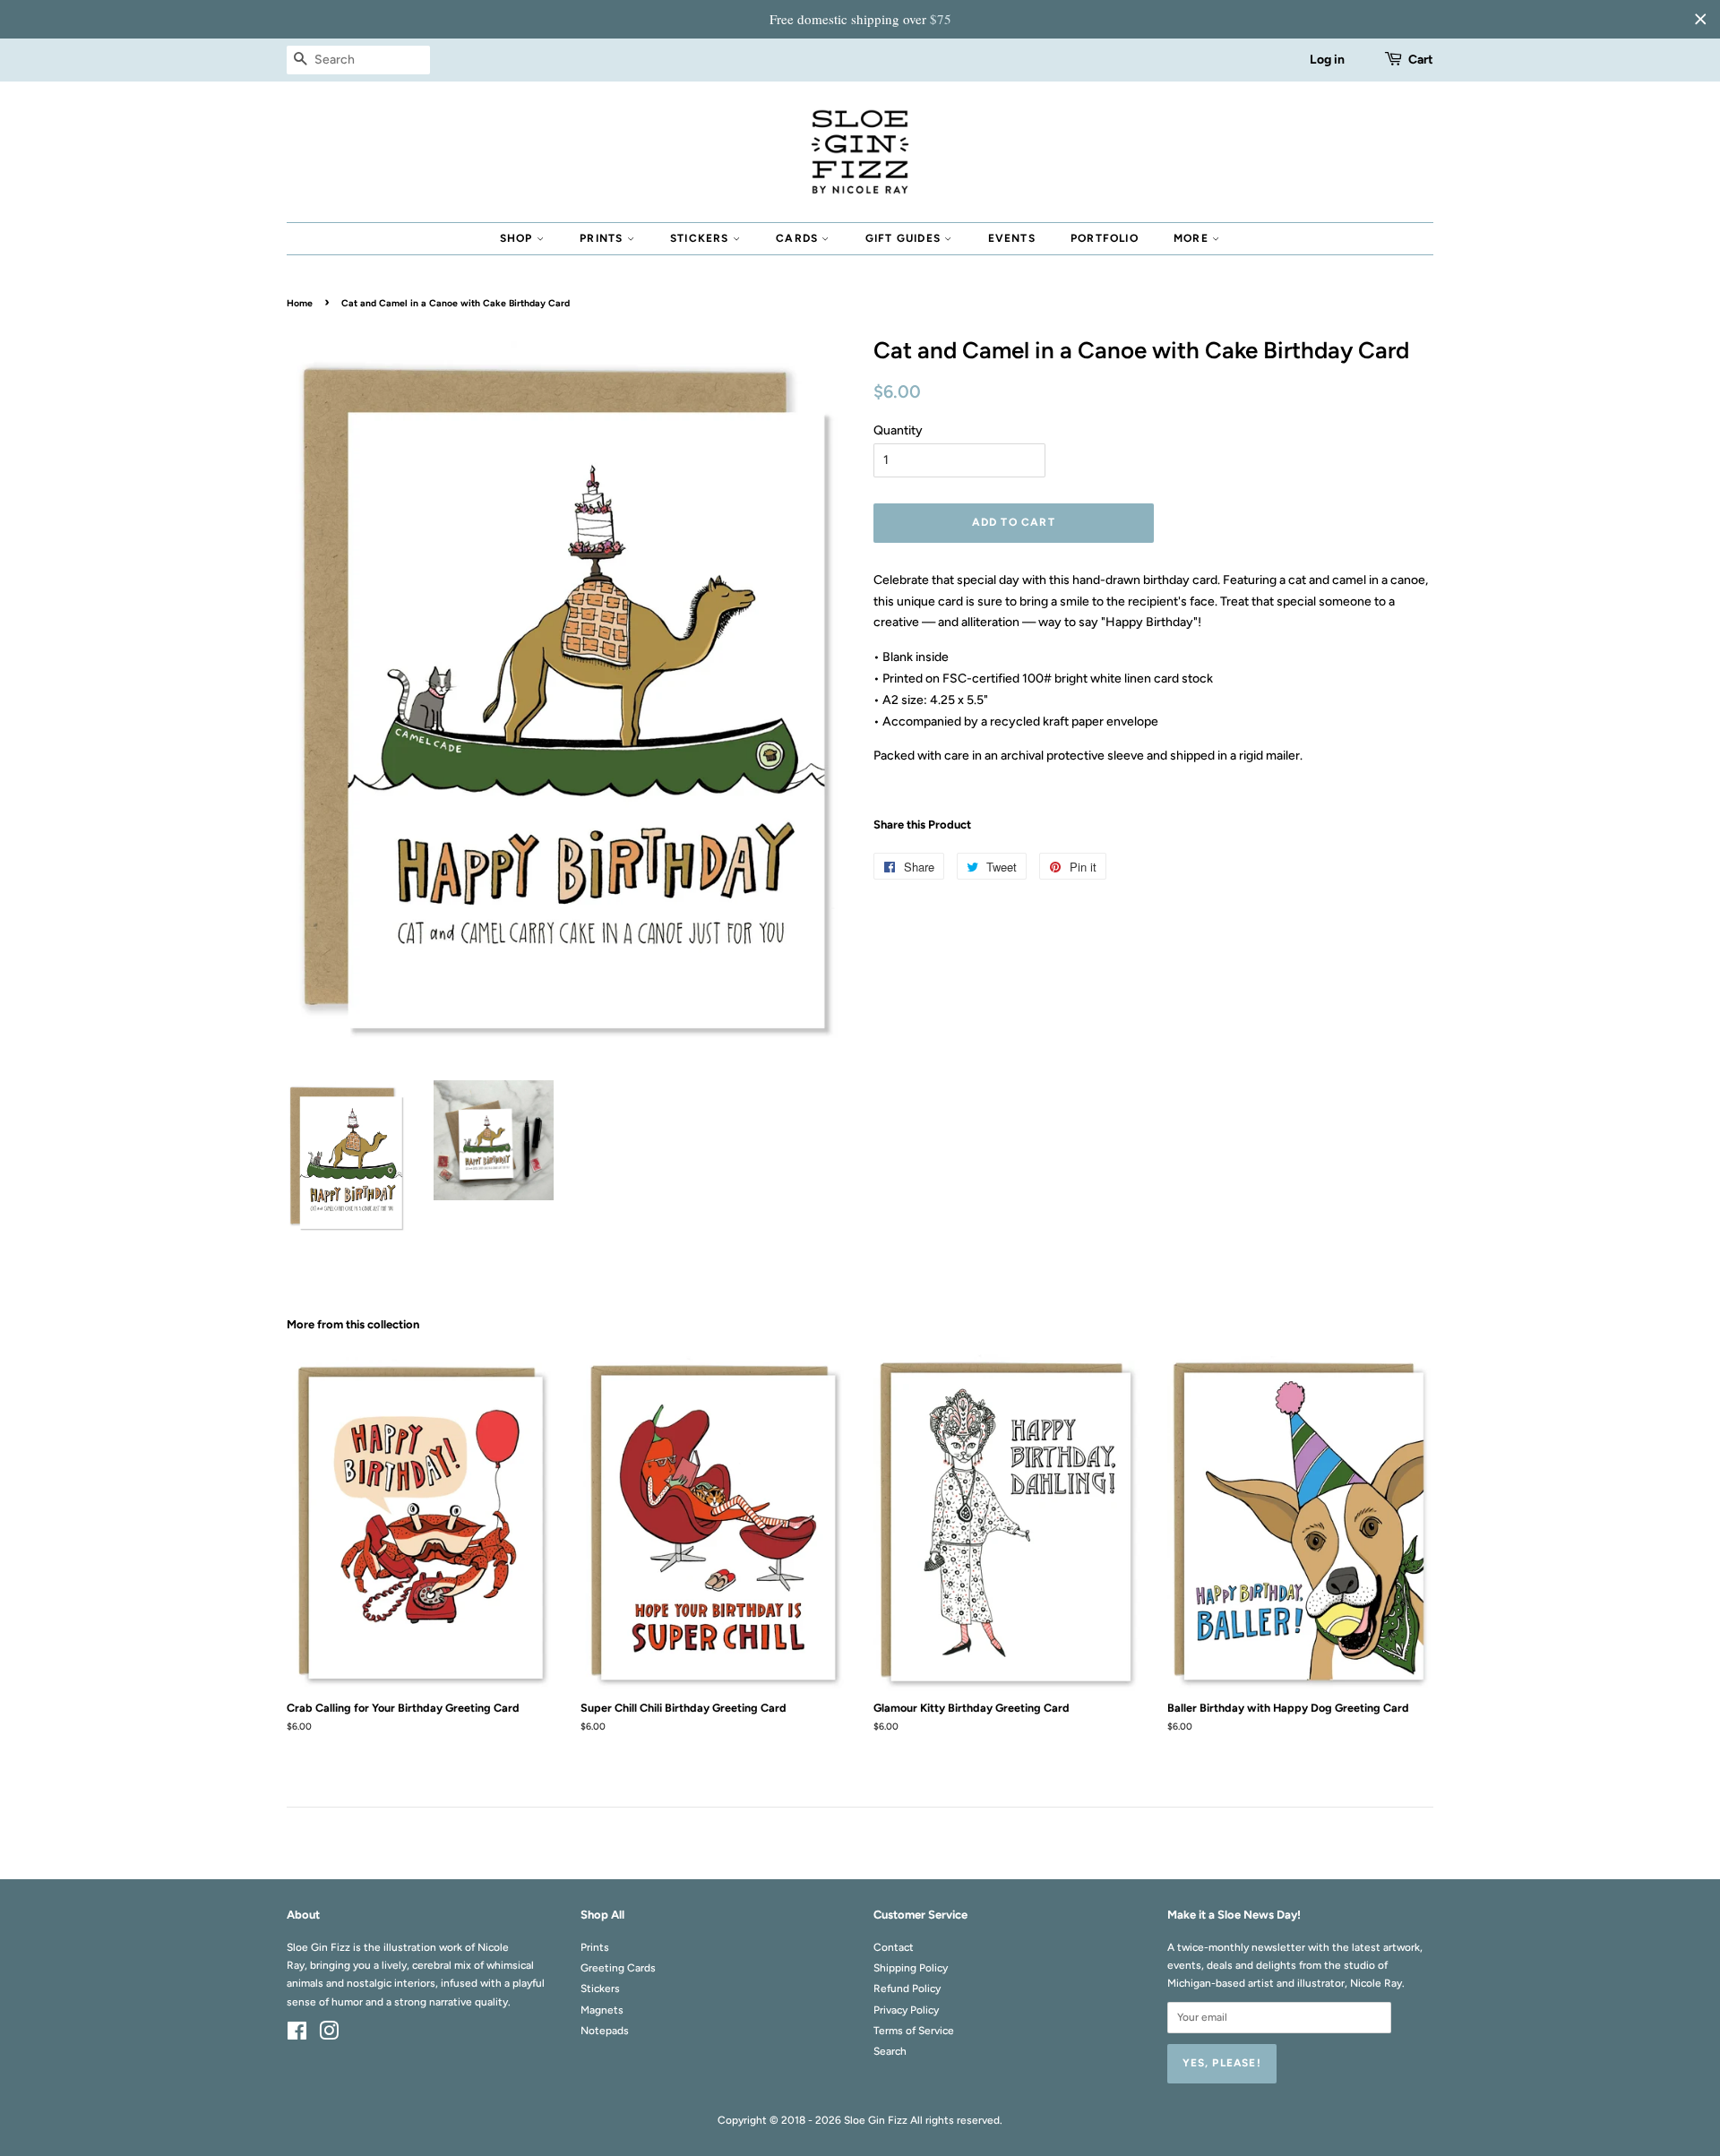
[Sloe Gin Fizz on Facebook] (297, 2035)
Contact (894, 1947)
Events (1012, 238)
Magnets (602, 2010)
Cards (799, 238)
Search (890, 2051)
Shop (518, 238)
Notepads (605, 2031)
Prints (603, 238)
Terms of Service (914, 2031)
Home (300, 303)
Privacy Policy (906, 2010)
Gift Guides (905, 238)
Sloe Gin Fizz (876, 2120)
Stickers (701, 238)
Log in (1327, 60)
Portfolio (1105, 238)
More (1193, 238)
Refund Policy (907, 1989)
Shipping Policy (911, 1968)
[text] (860, 19)
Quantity (898, 430)
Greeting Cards (618, 1968)
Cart (1421, 60)
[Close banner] (1700, 19)
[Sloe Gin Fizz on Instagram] (329, 2035)
